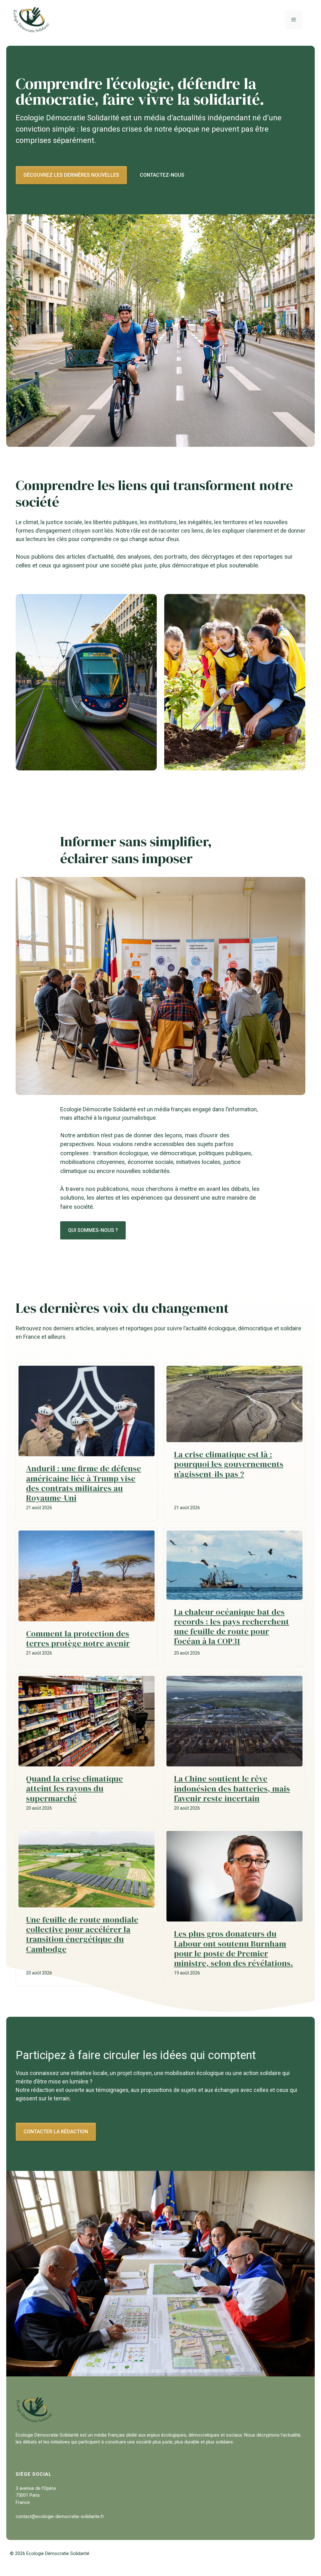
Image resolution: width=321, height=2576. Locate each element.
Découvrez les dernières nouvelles (71, 175)
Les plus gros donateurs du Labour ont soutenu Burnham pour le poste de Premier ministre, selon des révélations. (234, 1948)
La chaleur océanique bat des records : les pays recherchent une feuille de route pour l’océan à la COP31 (232, 1627)
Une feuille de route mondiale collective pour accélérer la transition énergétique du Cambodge (82, 1934)
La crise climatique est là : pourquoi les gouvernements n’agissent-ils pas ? (229, 1464)
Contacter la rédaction (56, 2132)
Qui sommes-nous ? (93, 1230)
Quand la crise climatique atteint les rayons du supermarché (74, 1788)
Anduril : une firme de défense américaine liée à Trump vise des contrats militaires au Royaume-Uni (84, 1483)
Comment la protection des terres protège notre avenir (78, 1638)
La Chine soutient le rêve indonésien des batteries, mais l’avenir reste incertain (232, 1788)
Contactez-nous (162, 175)
